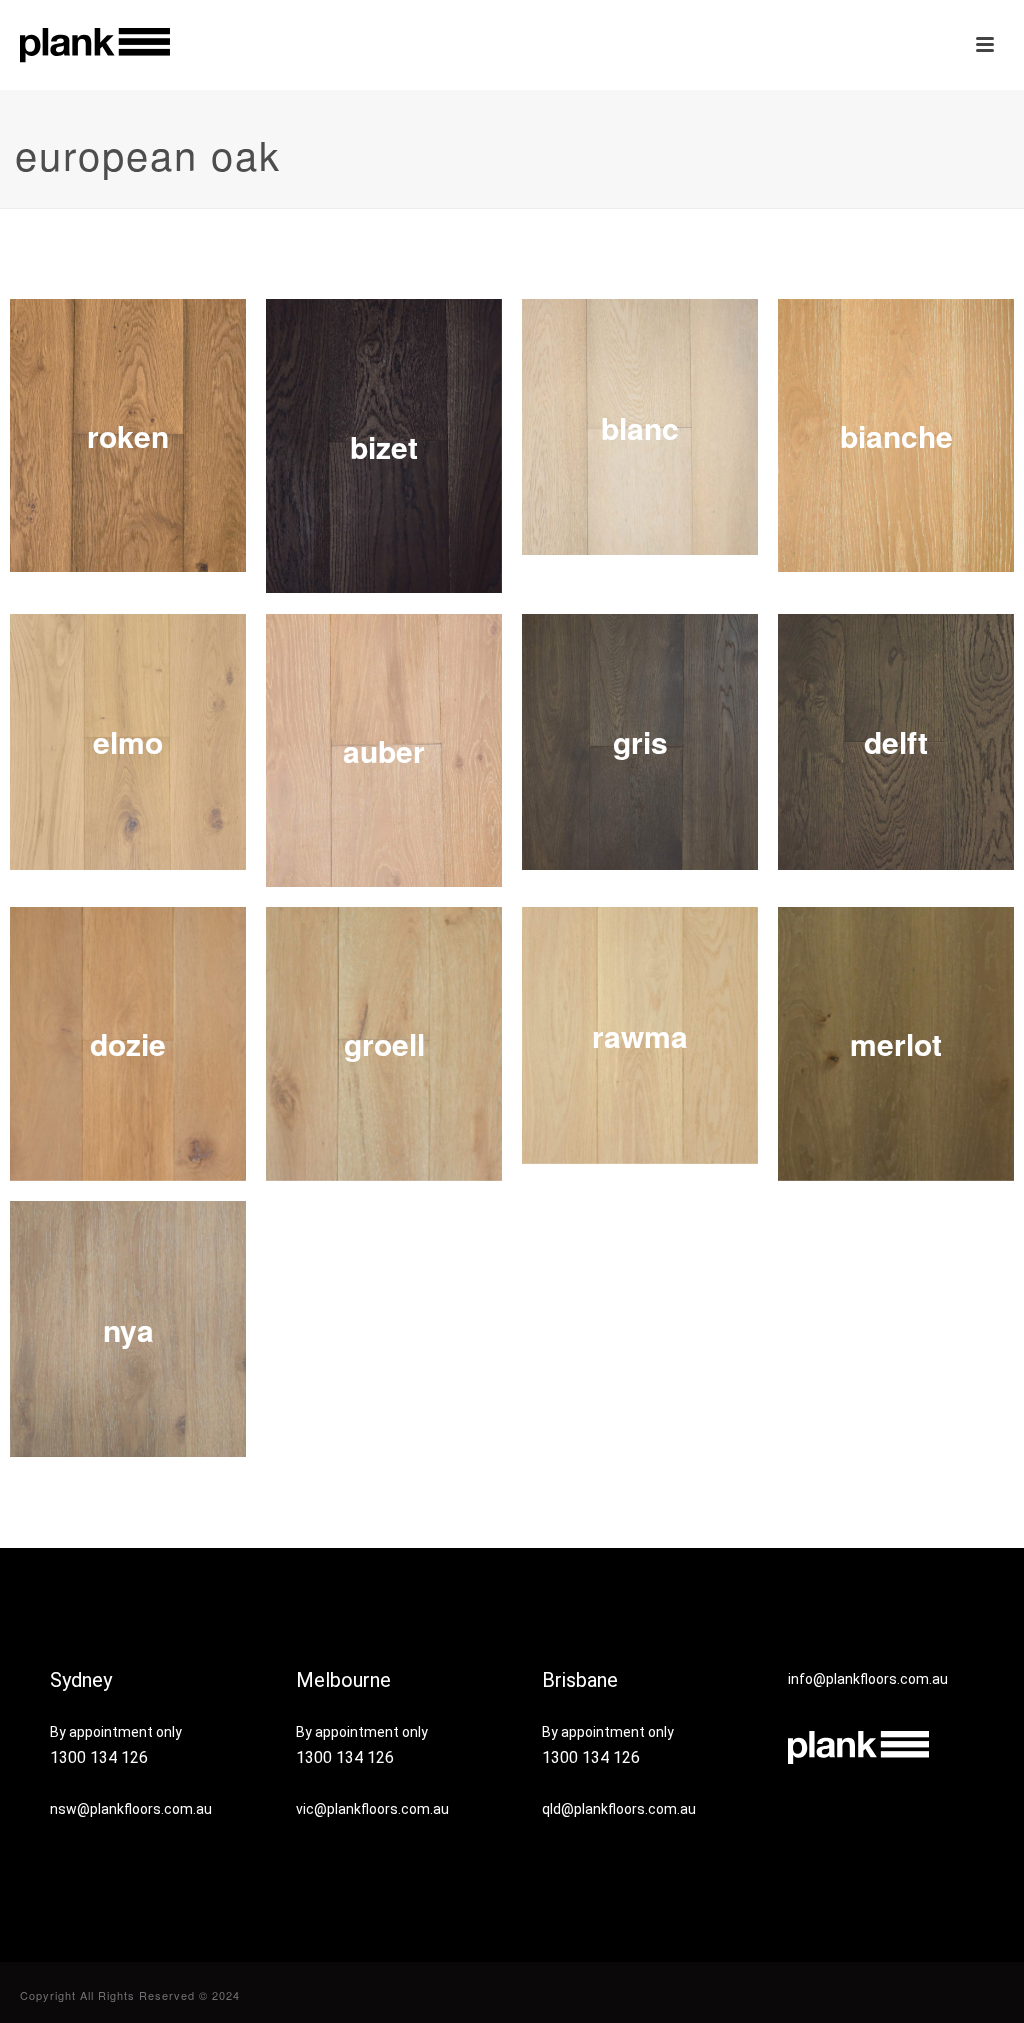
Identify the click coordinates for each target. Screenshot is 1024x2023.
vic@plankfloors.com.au (372, 1809)
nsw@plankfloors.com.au (131, 1809)
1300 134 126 (99, 1757)
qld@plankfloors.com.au (619, 1809)
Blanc (640, 427)
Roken (128, 435)
